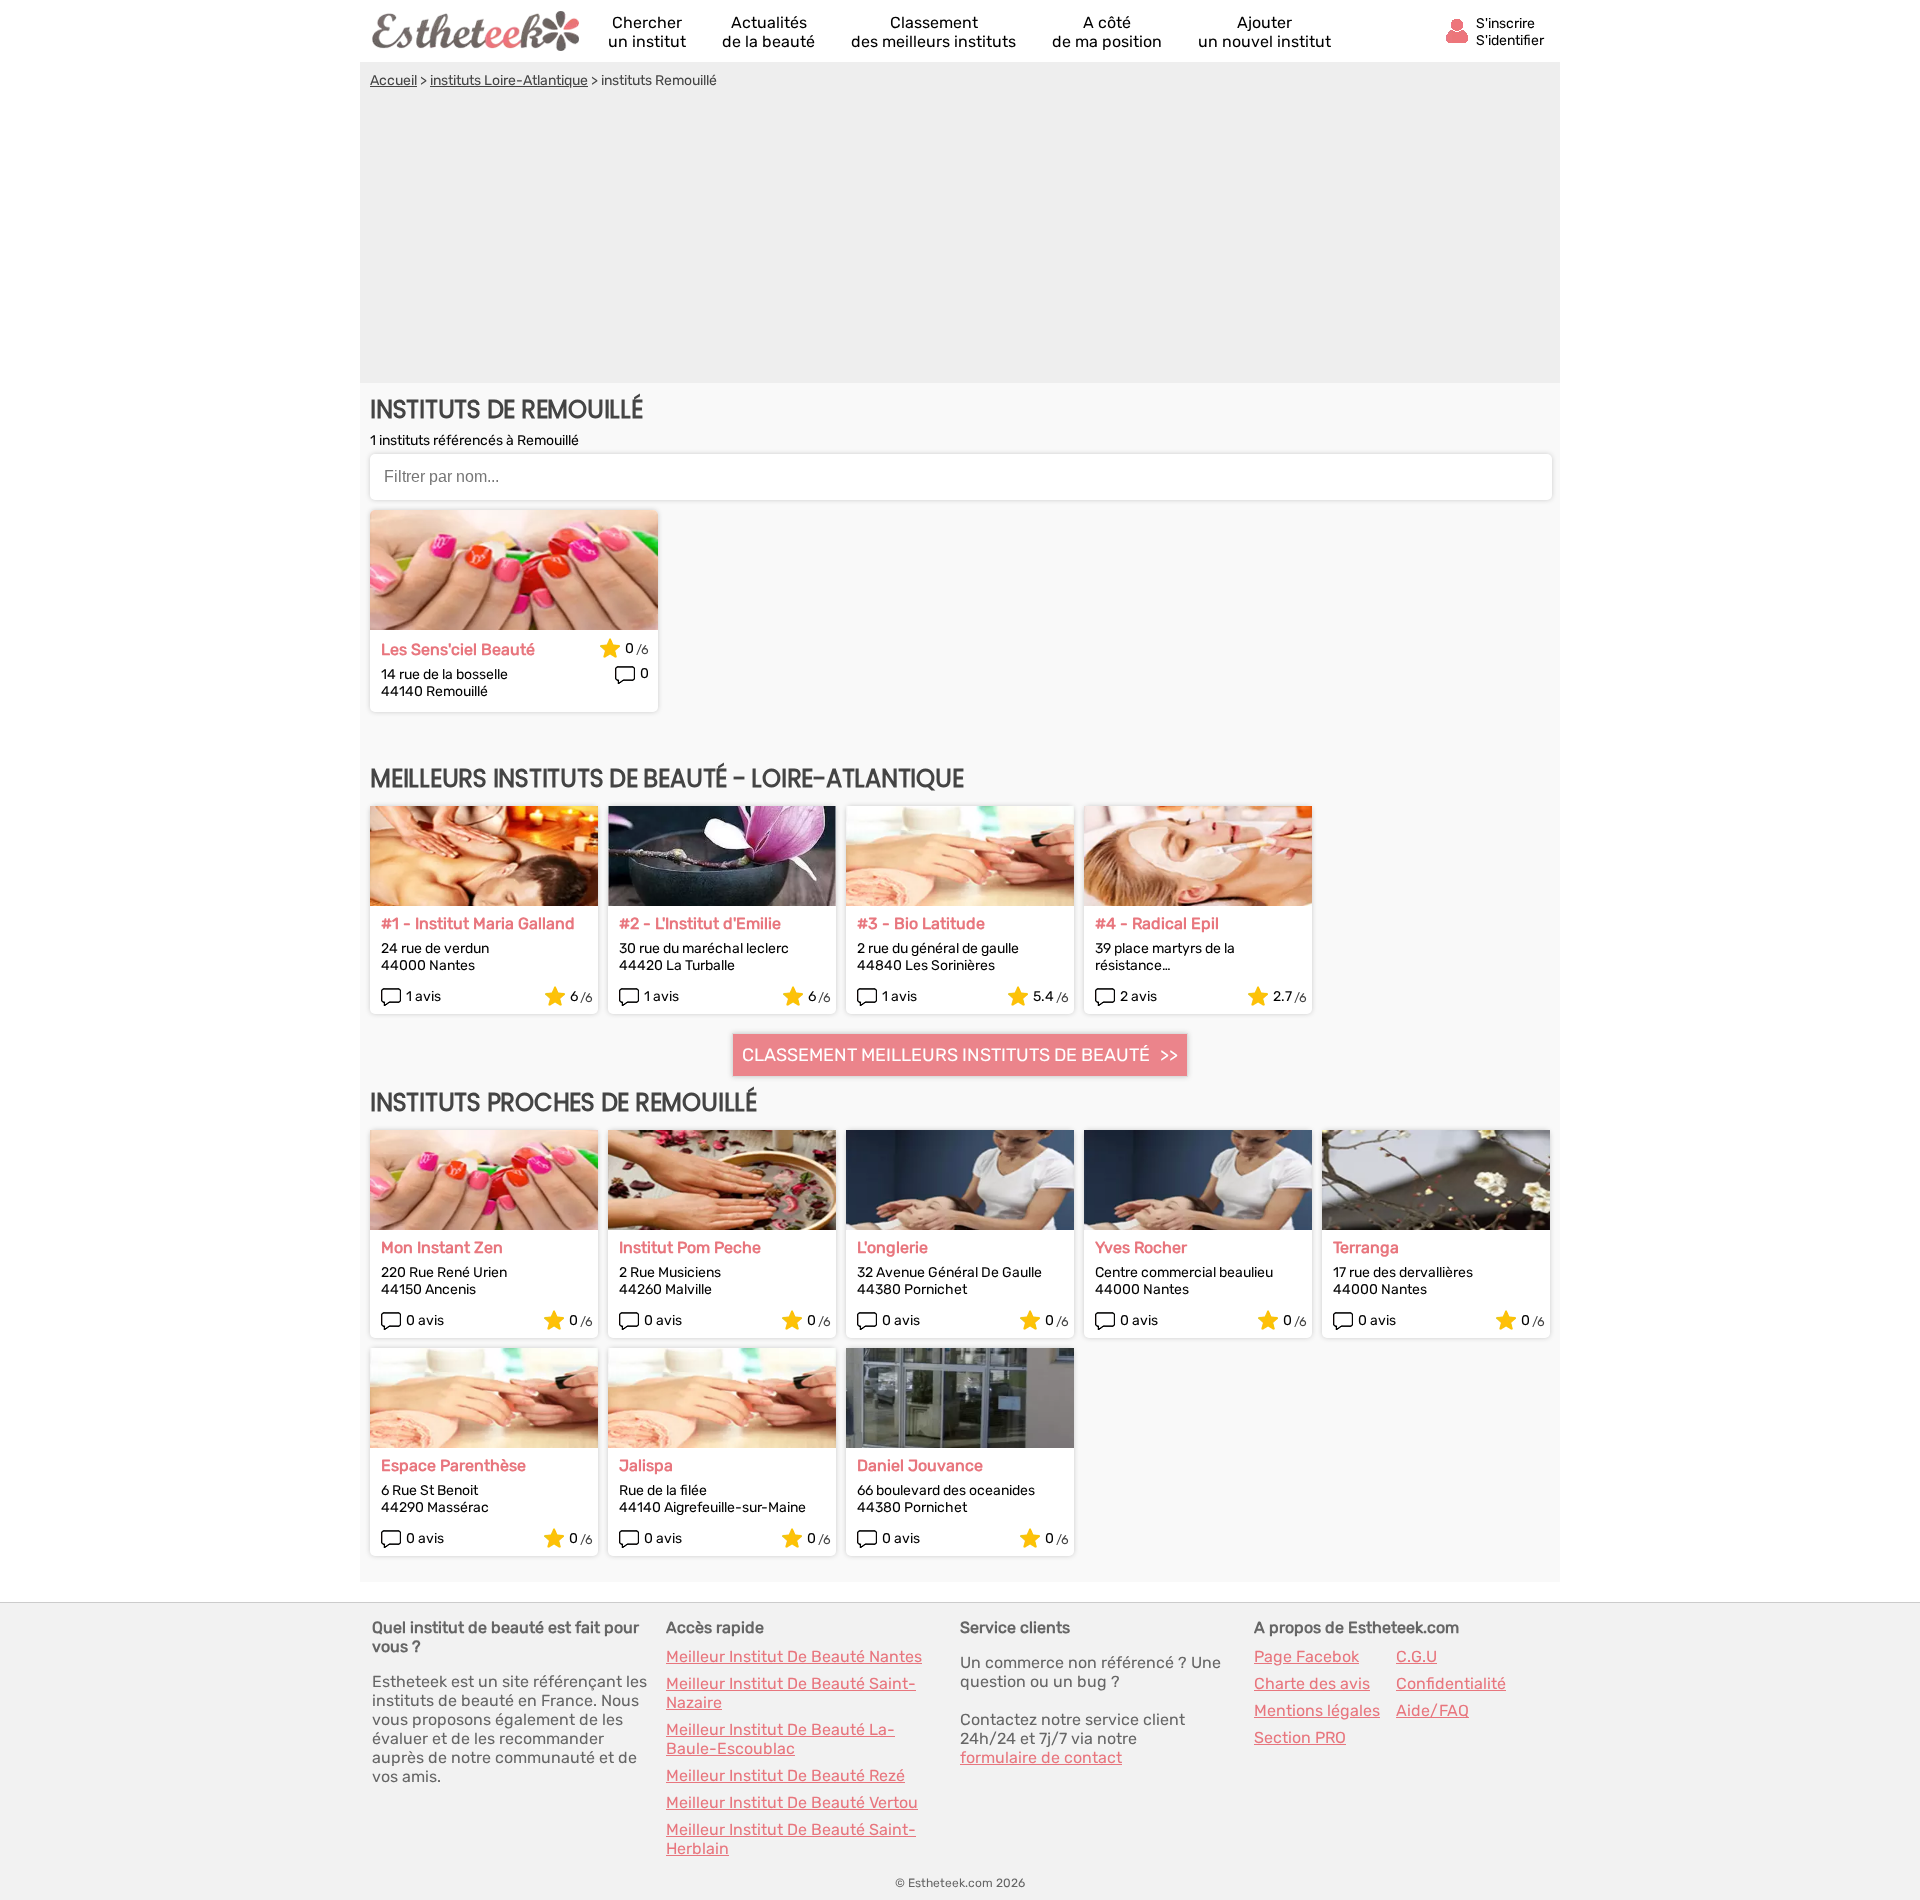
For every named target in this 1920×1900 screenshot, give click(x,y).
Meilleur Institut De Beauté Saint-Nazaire (791, 1693)
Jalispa (646, 1465)
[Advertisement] (960, 239)
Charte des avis (1312, 1683)
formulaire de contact (1041, 1757)
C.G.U (1416, 1656)
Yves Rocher (1141, 1247)
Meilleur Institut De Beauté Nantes (794, 1656)
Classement (933, 32)
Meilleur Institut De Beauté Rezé (785, 1775)
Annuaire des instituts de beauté (477, 31)
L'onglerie (892, 1247)
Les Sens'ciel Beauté (458, 649)
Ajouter (1264, 32)
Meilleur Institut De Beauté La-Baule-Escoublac (780, 1739)
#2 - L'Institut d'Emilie (700, 923)
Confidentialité (1451, 1683)
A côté (1107, 32)
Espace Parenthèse (453, 1465)
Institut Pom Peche (690, 1247)
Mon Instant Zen (442, 1247)
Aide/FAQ (1432, 1710)
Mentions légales (1317, 1710)
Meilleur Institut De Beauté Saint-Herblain (791, 1839)
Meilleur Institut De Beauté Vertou (792, 1802)
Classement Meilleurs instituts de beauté (946, 1055)
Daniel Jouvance (920, 1465)
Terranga (1366, 1247)
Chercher (647, 32)
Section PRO (1300, 1737)
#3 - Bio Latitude (921, 923)
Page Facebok (1306, 1656)
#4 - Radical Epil (1157, 923)
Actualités (768, 32)
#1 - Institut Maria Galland (478, 923)
